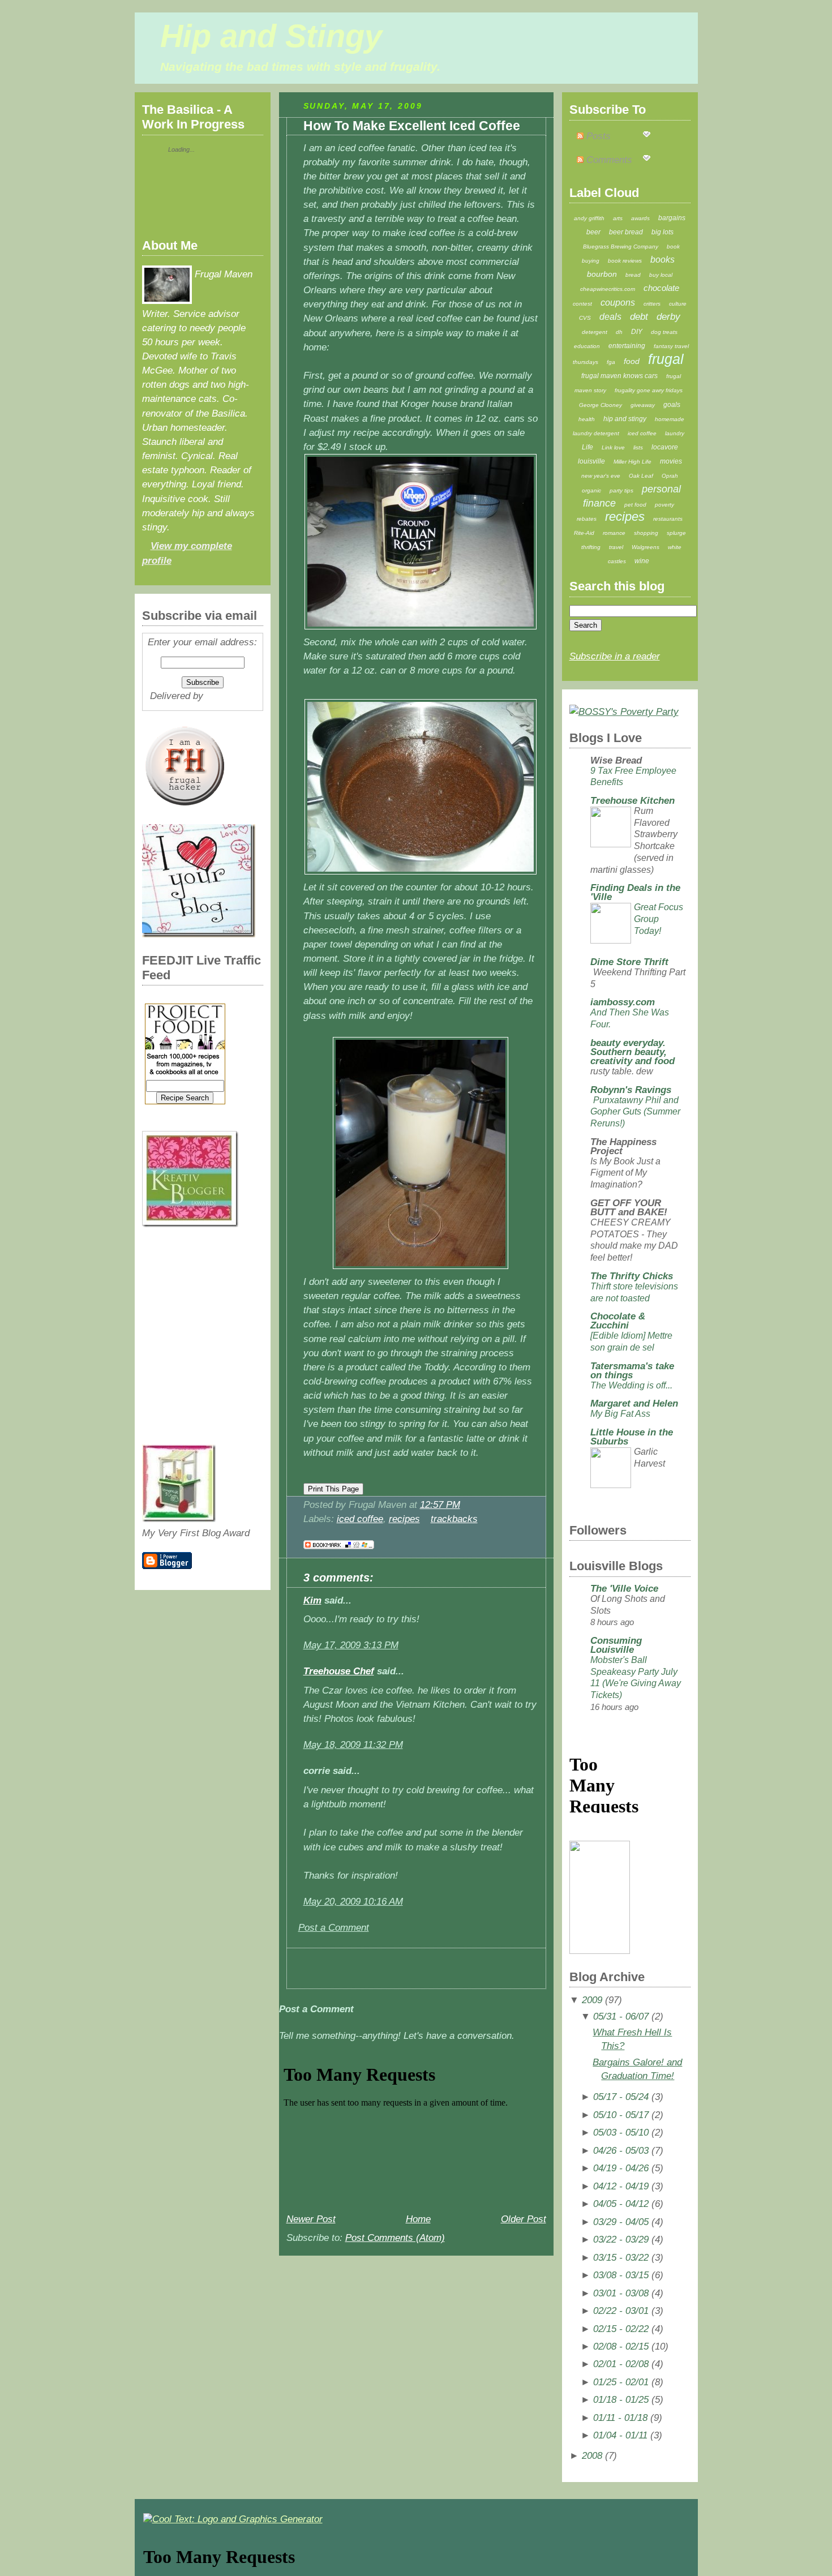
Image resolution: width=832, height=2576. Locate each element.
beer (593, 232)
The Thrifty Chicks (632, 1276)
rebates (587, 519)
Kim (312, 1600)
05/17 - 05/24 (621, 2097)
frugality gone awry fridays (649, 390)
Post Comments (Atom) (395, 2238)
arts (618, 218)
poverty (664, 505)
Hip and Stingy (271, 36)
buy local (661, 275)
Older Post (524, 2219)
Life (587, 447)
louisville (591, 461)
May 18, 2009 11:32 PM (353, 1745)
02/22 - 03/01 (621, 2311)
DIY (637, 332)
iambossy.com (623, 1002)
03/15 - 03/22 (621, 2258)
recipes (404, 1519)
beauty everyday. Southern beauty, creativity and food (632, 1052)
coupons (618, 303)
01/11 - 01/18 (620, 2418)
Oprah (670, 476)
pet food (635, 505)
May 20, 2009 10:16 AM (353, 1902)
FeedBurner (231, 696)
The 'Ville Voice (624, 1589)
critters (652, 304)
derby (668, 317)
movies (671, 461)
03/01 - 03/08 (621, 2293)
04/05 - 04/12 (621, 2204)
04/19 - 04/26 (621, 2168)
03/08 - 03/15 (621, 2275)
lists (638, 447)
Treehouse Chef (339, 1671)
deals (610, 317)
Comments (608, 160)
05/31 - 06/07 (621, 2016)
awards (640, 218)
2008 (592, 2456)
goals (672, 405)
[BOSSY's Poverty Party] (624, 712)
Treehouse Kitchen (632, 801)
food (632, 361)
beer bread (626, 232)
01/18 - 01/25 (621, 2400)
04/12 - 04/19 (621, 2186)
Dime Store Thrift (629, 962)
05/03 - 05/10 (621, 2133)
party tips (621, 490)
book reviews (625, 261)
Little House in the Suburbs (632, 1437)
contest (582, 304)
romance (614, 533)
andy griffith (589, 218)
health (587, 419)
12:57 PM (440, 1505)
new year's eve (601, 476)
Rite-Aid (584, 533)
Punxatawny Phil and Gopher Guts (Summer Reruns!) (635, 1112)
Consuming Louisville (616, 1645)
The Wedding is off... (631, 1385)
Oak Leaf (641, 476)
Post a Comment (334, 1928)
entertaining (627, 346)
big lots (662, 232)
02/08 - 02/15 (621, 2346)
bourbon (602, 274)
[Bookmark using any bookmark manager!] (339, 1549)
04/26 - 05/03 (621, 2151)
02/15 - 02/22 (621, 2329)
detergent (595, 332)
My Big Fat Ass (620, 1414)
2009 (592, 2000)
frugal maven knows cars (619, 376)
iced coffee (360, 1519)
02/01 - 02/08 (621, 2364)
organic (591, 490)
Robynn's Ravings (631, 1090)
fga (611, 362)
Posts (597, 136)
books (662, 260)
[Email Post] (464, 1505)
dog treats (664, 332)
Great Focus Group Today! (659, 919)
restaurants (668, 519)
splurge (676, 533)
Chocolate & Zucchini (618, 1321)
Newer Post (311, 2219)
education (587, 346)
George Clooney (601, 405)
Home (418, 2219)
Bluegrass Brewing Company (621, 247)
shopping (646, 533)
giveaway (643, 405)
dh (619, 332)
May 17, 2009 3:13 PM (351, 1645)
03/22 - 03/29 (621, 2239)
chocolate (661, 288)
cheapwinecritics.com (608, 289)
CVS (585, 318)
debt (639, 317)
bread (633, 275)
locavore (665, 447)
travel (616, 547)
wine (642, 561)
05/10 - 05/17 (621, 2115)
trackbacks (454, 1519)
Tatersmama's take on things (632, 1371)
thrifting (591, 547)
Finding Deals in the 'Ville (635, 892)
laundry (675, 433)
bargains (672, 218)
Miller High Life (632, 462)
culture (678, 304)
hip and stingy (625, 419)
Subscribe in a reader (615, 656)
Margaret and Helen (634, 1403)
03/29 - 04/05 (621, 2222)
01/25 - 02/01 (621, 2382)
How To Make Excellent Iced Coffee (412, 126)
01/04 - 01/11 (620, 2435)
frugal (666, 359)
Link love (613, 447)
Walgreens (646, 547)
